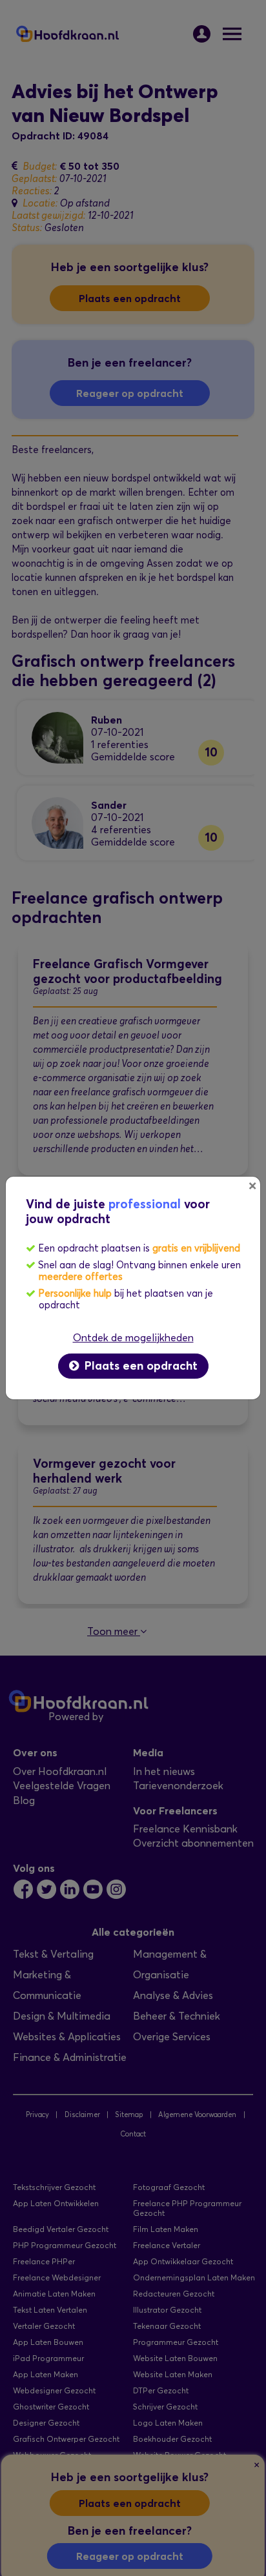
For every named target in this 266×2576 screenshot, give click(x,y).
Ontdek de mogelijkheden (133, 1338)
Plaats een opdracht (139, 1366)
